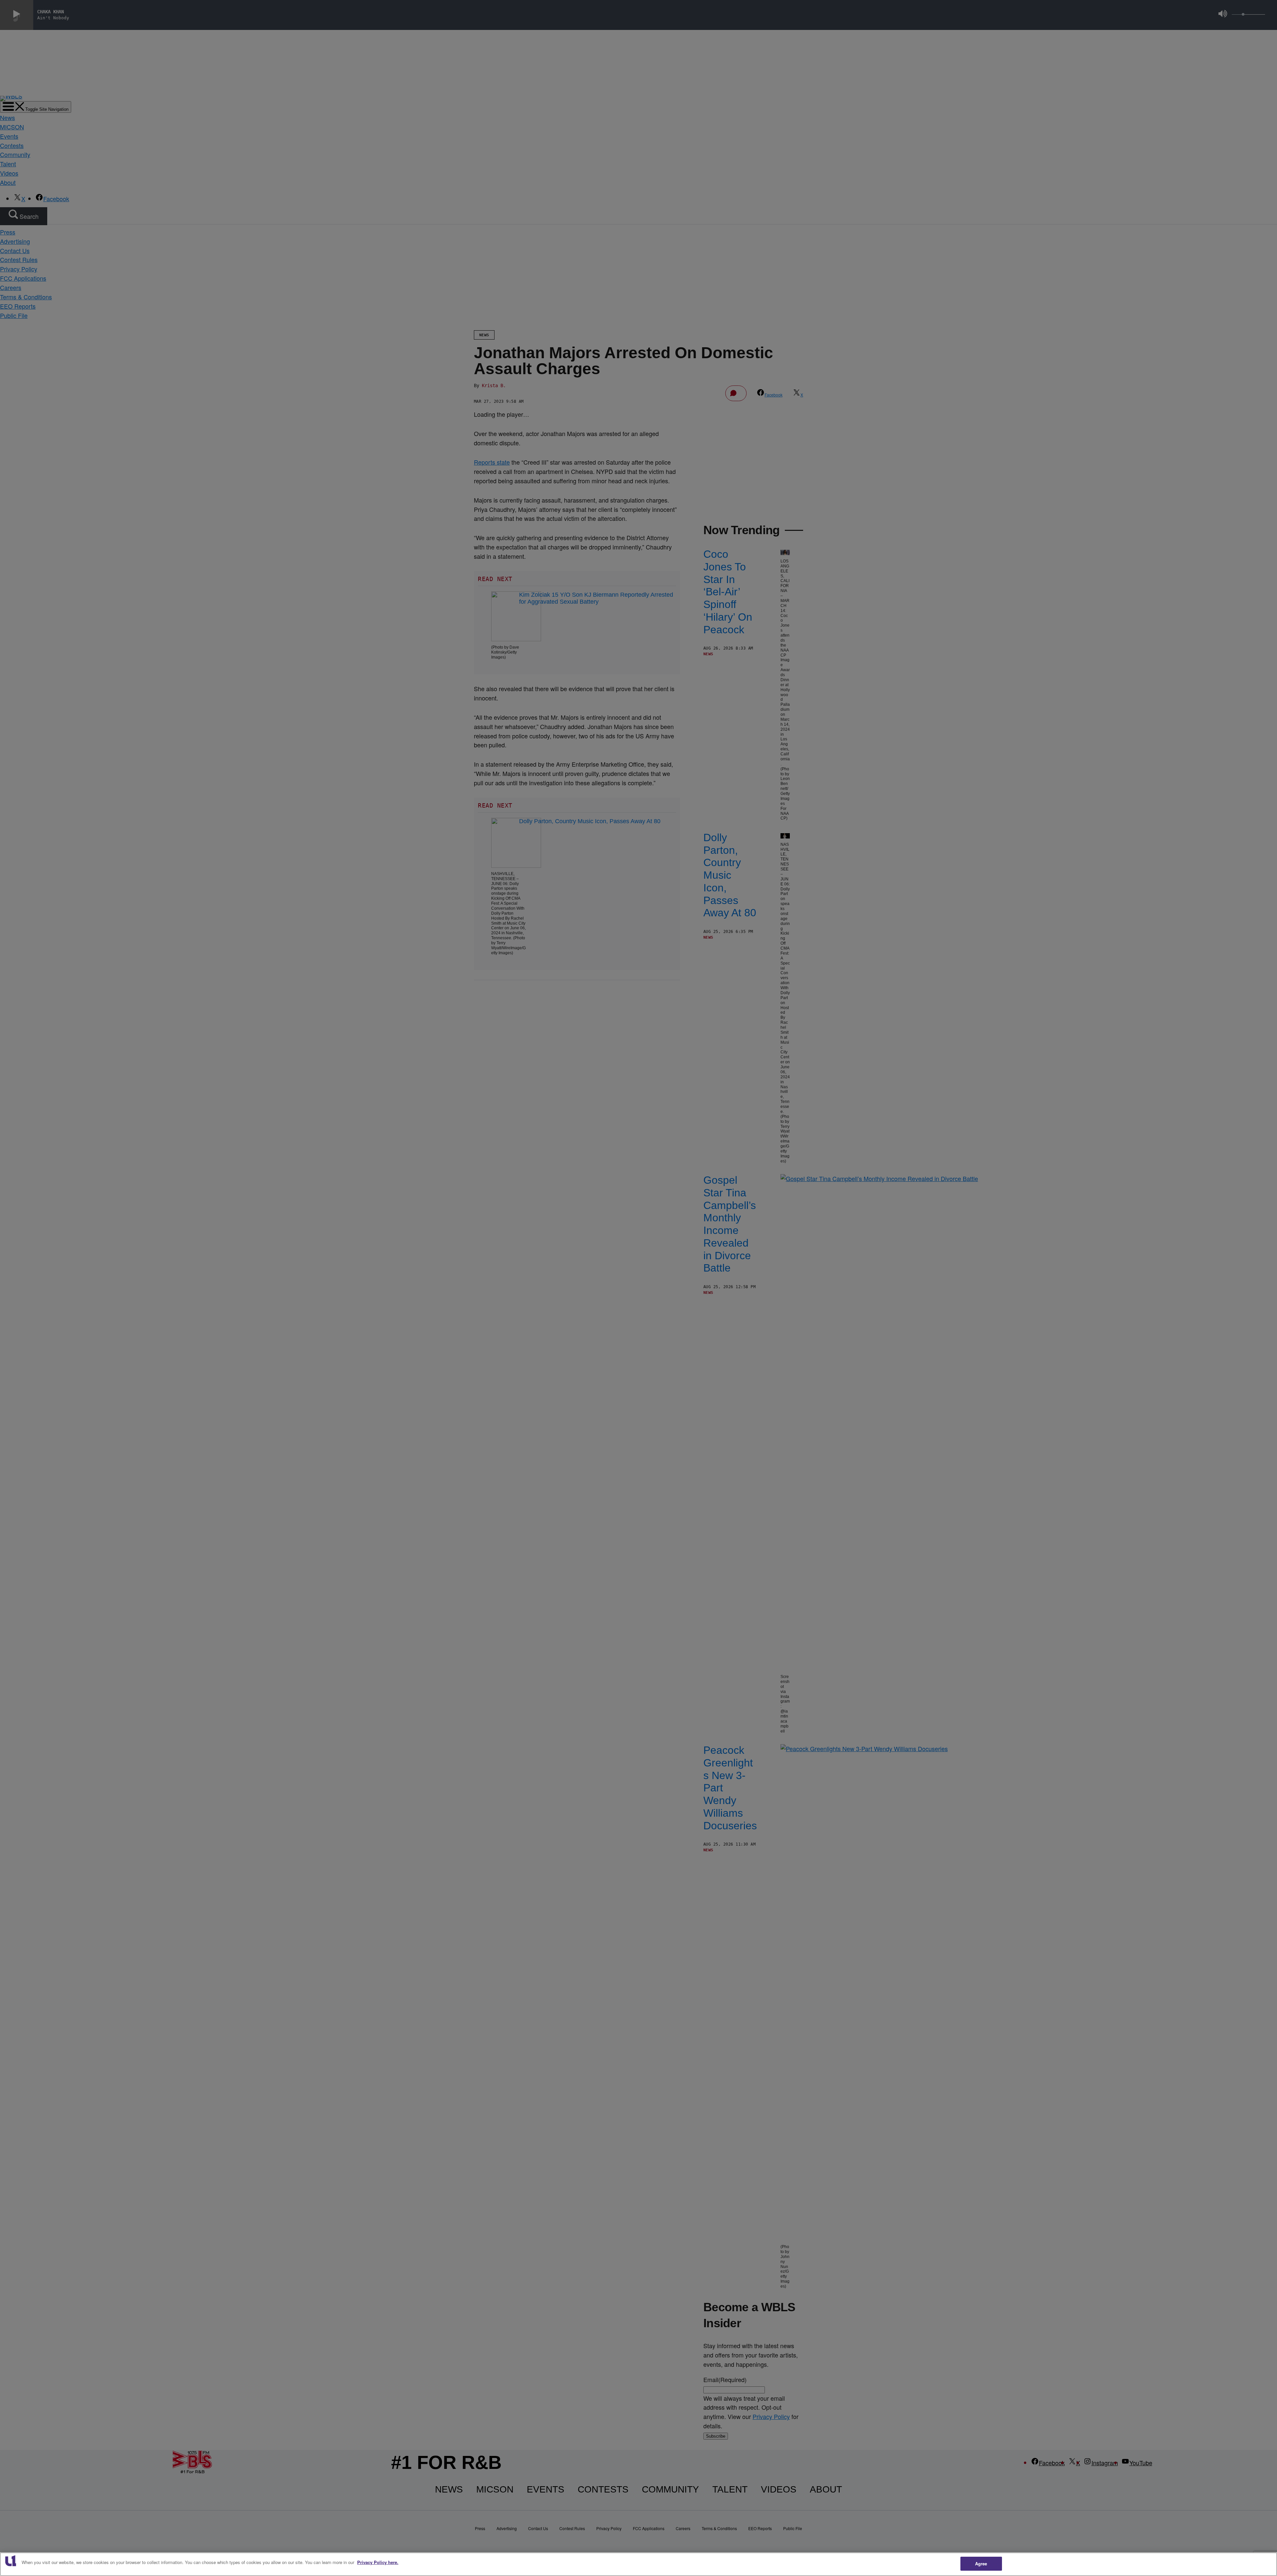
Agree (981, 2564)
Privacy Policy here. (378, 2562)
